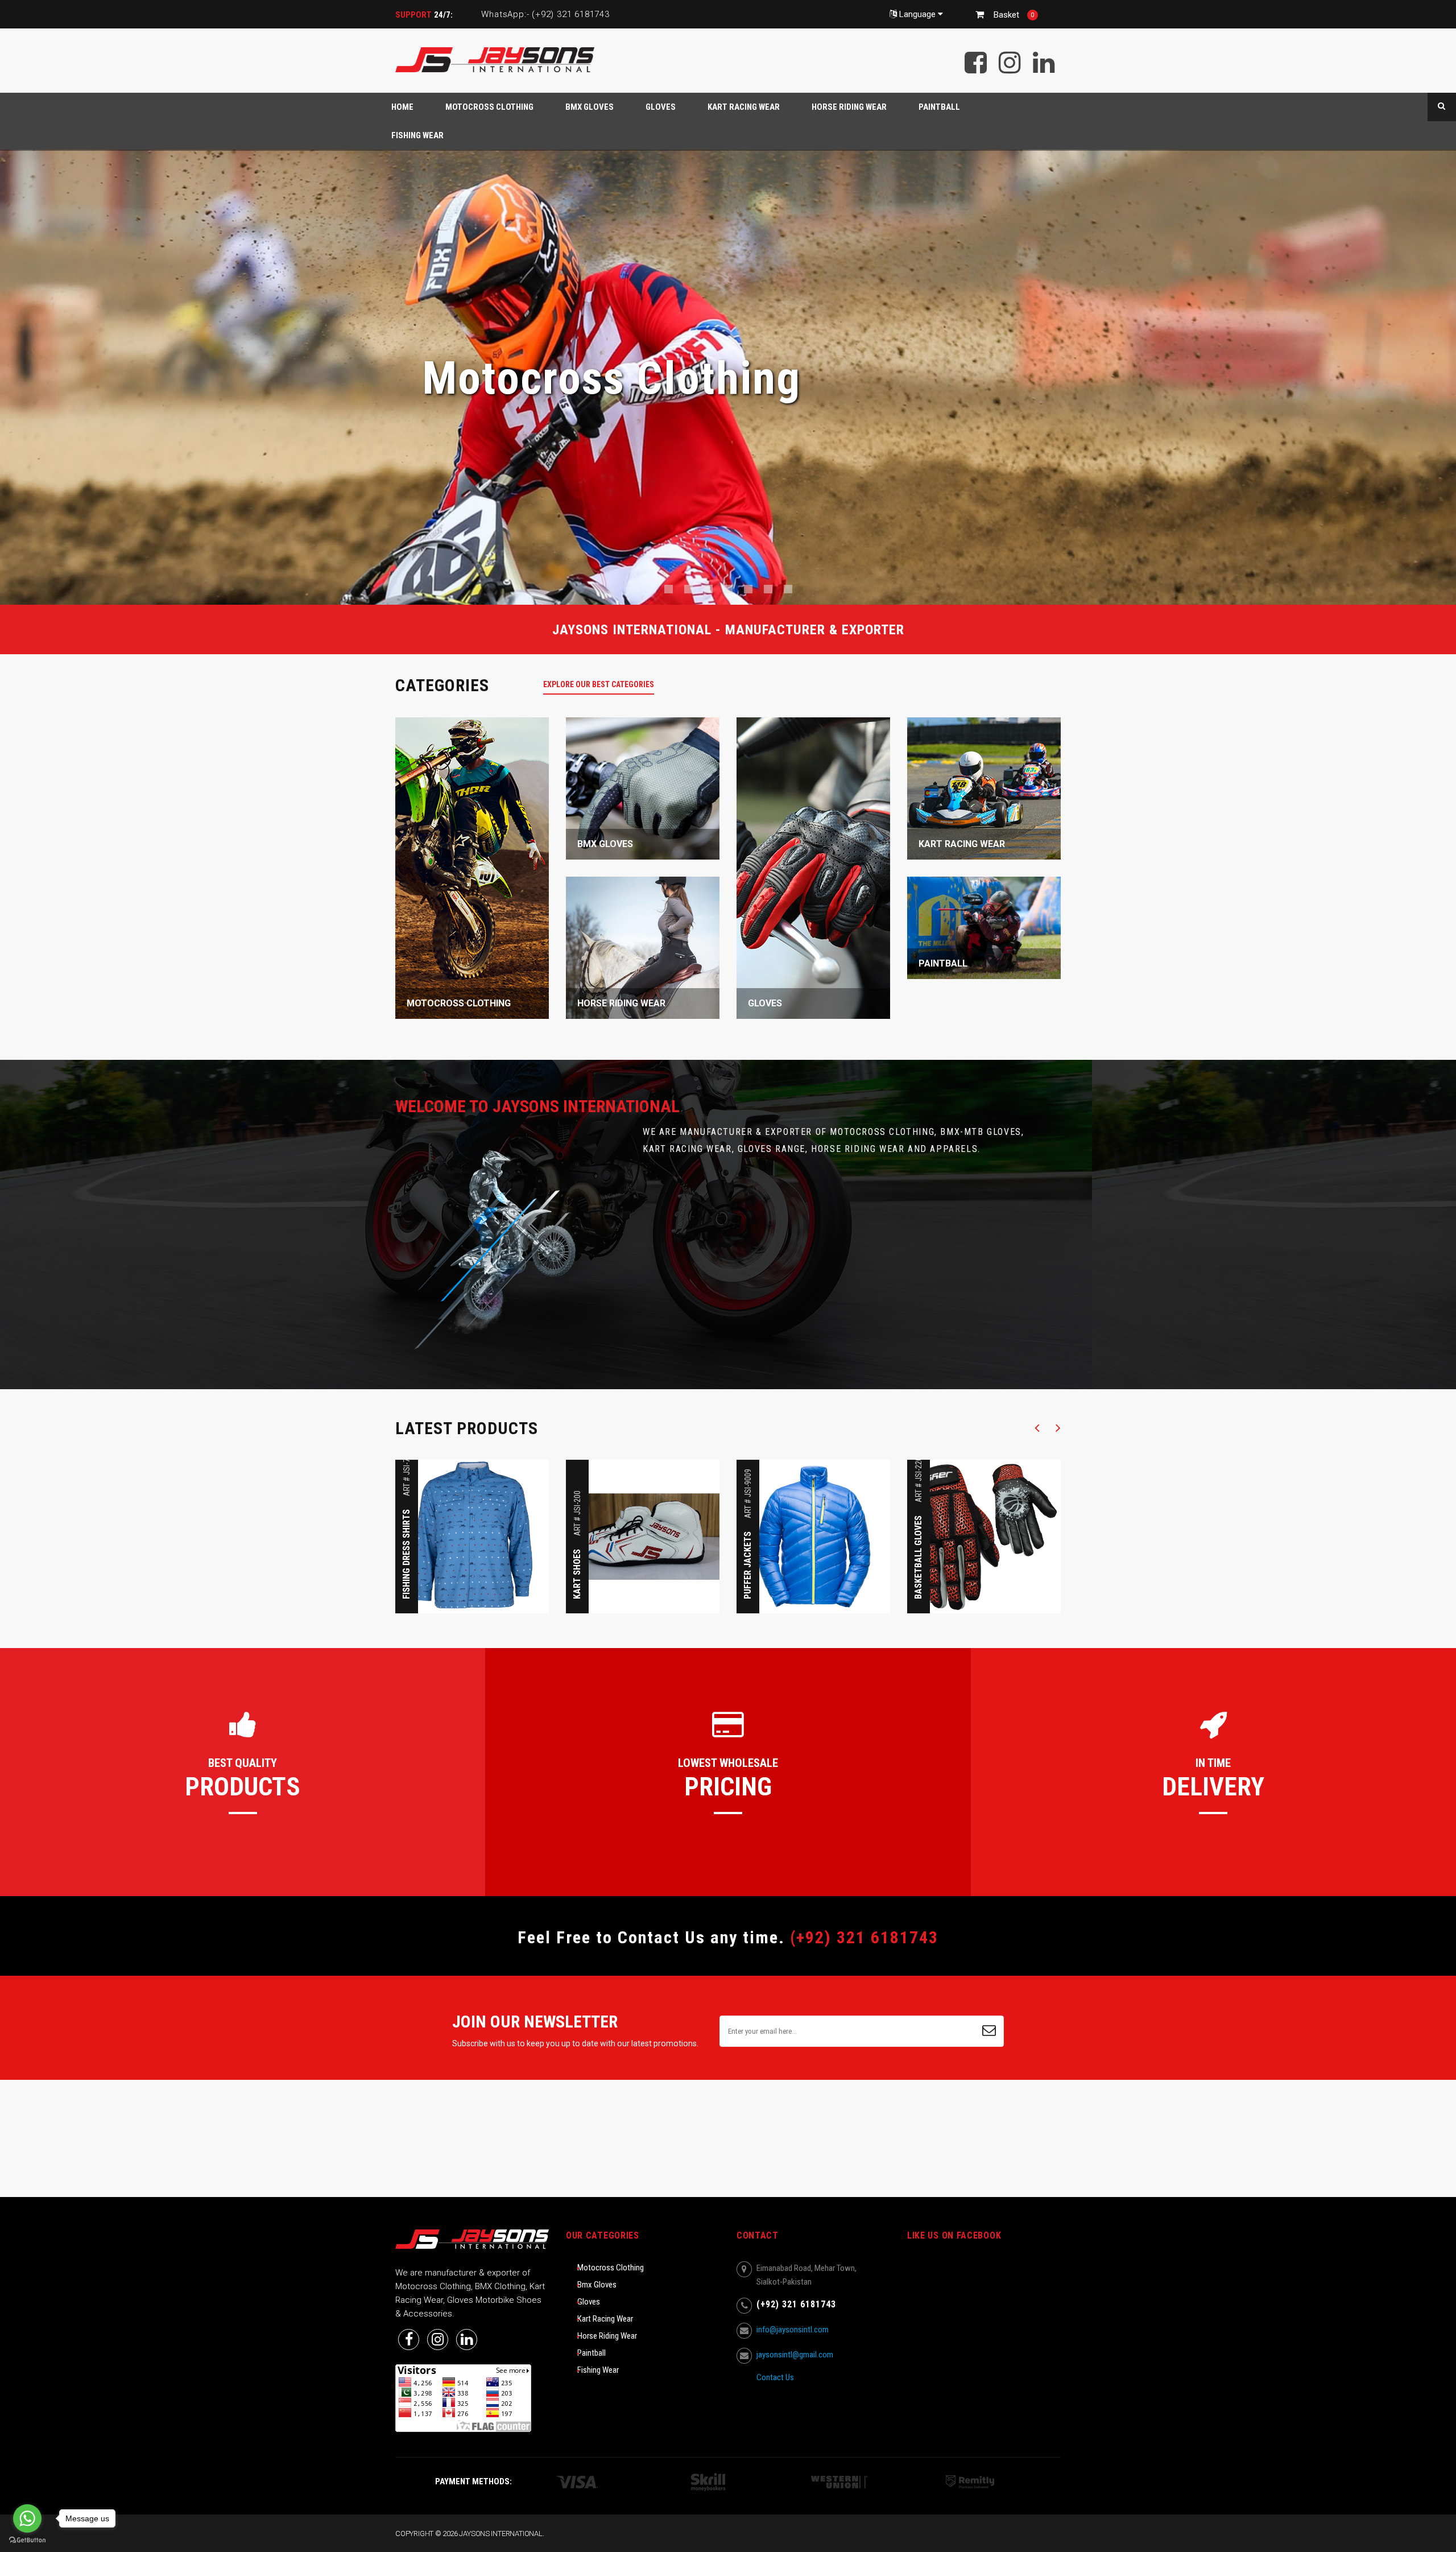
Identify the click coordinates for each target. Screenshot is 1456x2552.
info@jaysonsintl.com (793, 2330)
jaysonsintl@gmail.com (795, 2355)
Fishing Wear (598, 2370)
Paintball (591, 2353)
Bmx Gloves (597, 2285)
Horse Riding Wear (607, 2336)
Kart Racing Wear (605, 2319)
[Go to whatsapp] (27, 2518)
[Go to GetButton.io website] (27, 2540)
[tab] (605, 684)
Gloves (589, 2302)
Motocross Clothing (611, 2268)
